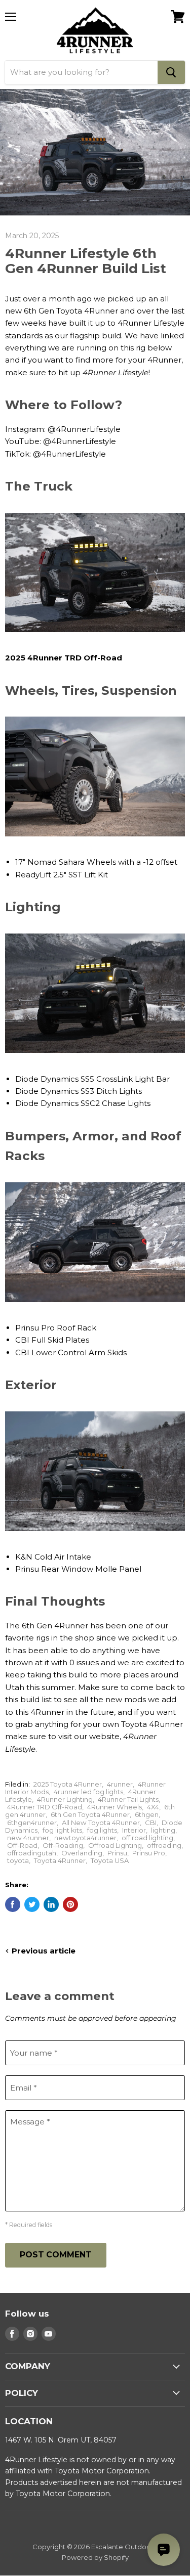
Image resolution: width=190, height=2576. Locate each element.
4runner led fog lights (88, 1792)
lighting (163, 1830)
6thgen (147, 1814)
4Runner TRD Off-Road (45, 1807)
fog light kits (62, 1830)
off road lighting (147, 1838)
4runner (120, 1784)
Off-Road (22, 1845)
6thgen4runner (32, 1823)
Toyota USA (110, 1860)
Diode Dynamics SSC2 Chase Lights (83, 1103)
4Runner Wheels (115, 1807)
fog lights (102, 1830)
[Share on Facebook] (13, 1904)
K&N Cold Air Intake (53, 1557)
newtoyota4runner (85, 1838)
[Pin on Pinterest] (70, 1904)
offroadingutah (32, 1853)
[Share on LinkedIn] (51, 1904)
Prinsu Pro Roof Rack (56, 1328)
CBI (151, 1823)
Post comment (56, 2255)
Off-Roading (63, 1845)
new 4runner (28, 1838)
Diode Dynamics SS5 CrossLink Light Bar (92, 1079)
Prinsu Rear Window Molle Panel (78, 1569)
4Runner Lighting (65, 1799)
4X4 (153, 1807)
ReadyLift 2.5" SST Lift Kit (62, 875)
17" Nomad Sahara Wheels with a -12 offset (96, 862)
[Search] (171, 72)
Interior (134, 1830)
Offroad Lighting (115, 1845)
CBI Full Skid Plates (52, 1340)
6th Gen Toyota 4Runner (90, 1814)
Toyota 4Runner (60, 1860)
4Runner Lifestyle (116, 372)
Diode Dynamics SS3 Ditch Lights (79, 1091)
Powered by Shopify (95, 2557)
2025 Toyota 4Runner (68, 1784)
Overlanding (82, 1853)
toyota (18, 1860)
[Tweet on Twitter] (32, 1904)
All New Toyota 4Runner (101, 1823)
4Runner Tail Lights (128, 1799)
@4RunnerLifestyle (84, 429)
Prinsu (117, 1853)
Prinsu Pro (149, 1853)
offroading (164, 1845)
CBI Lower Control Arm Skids (71, 1352)
